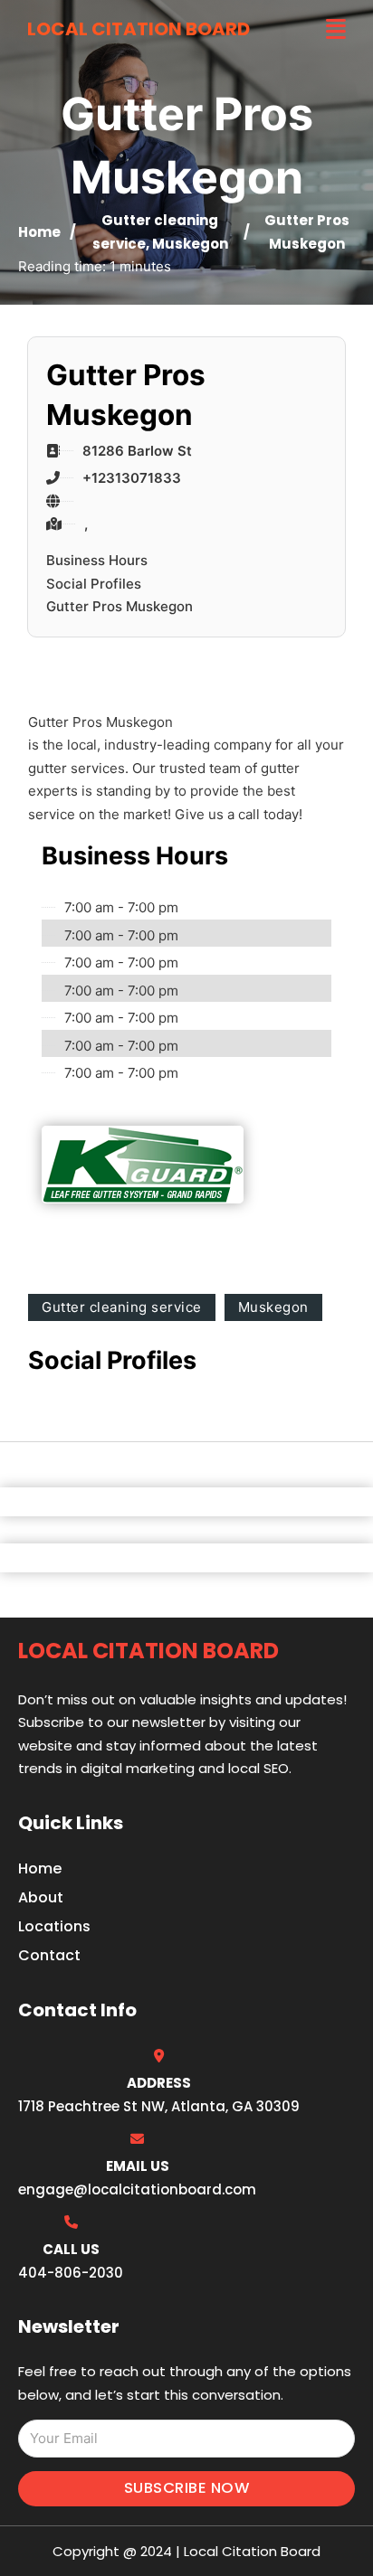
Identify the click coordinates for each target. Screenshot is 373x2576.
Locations (54, 1926)
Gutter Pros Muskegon (120, 606)
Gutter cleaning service (122, 1307)
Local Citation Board (139, 29)
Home (39, 232)
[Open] (336, 29)
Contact (49, 1955)
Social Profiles (94, 584)
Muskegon (190, 244)
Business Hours (97, 560)
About (41, 1897)
